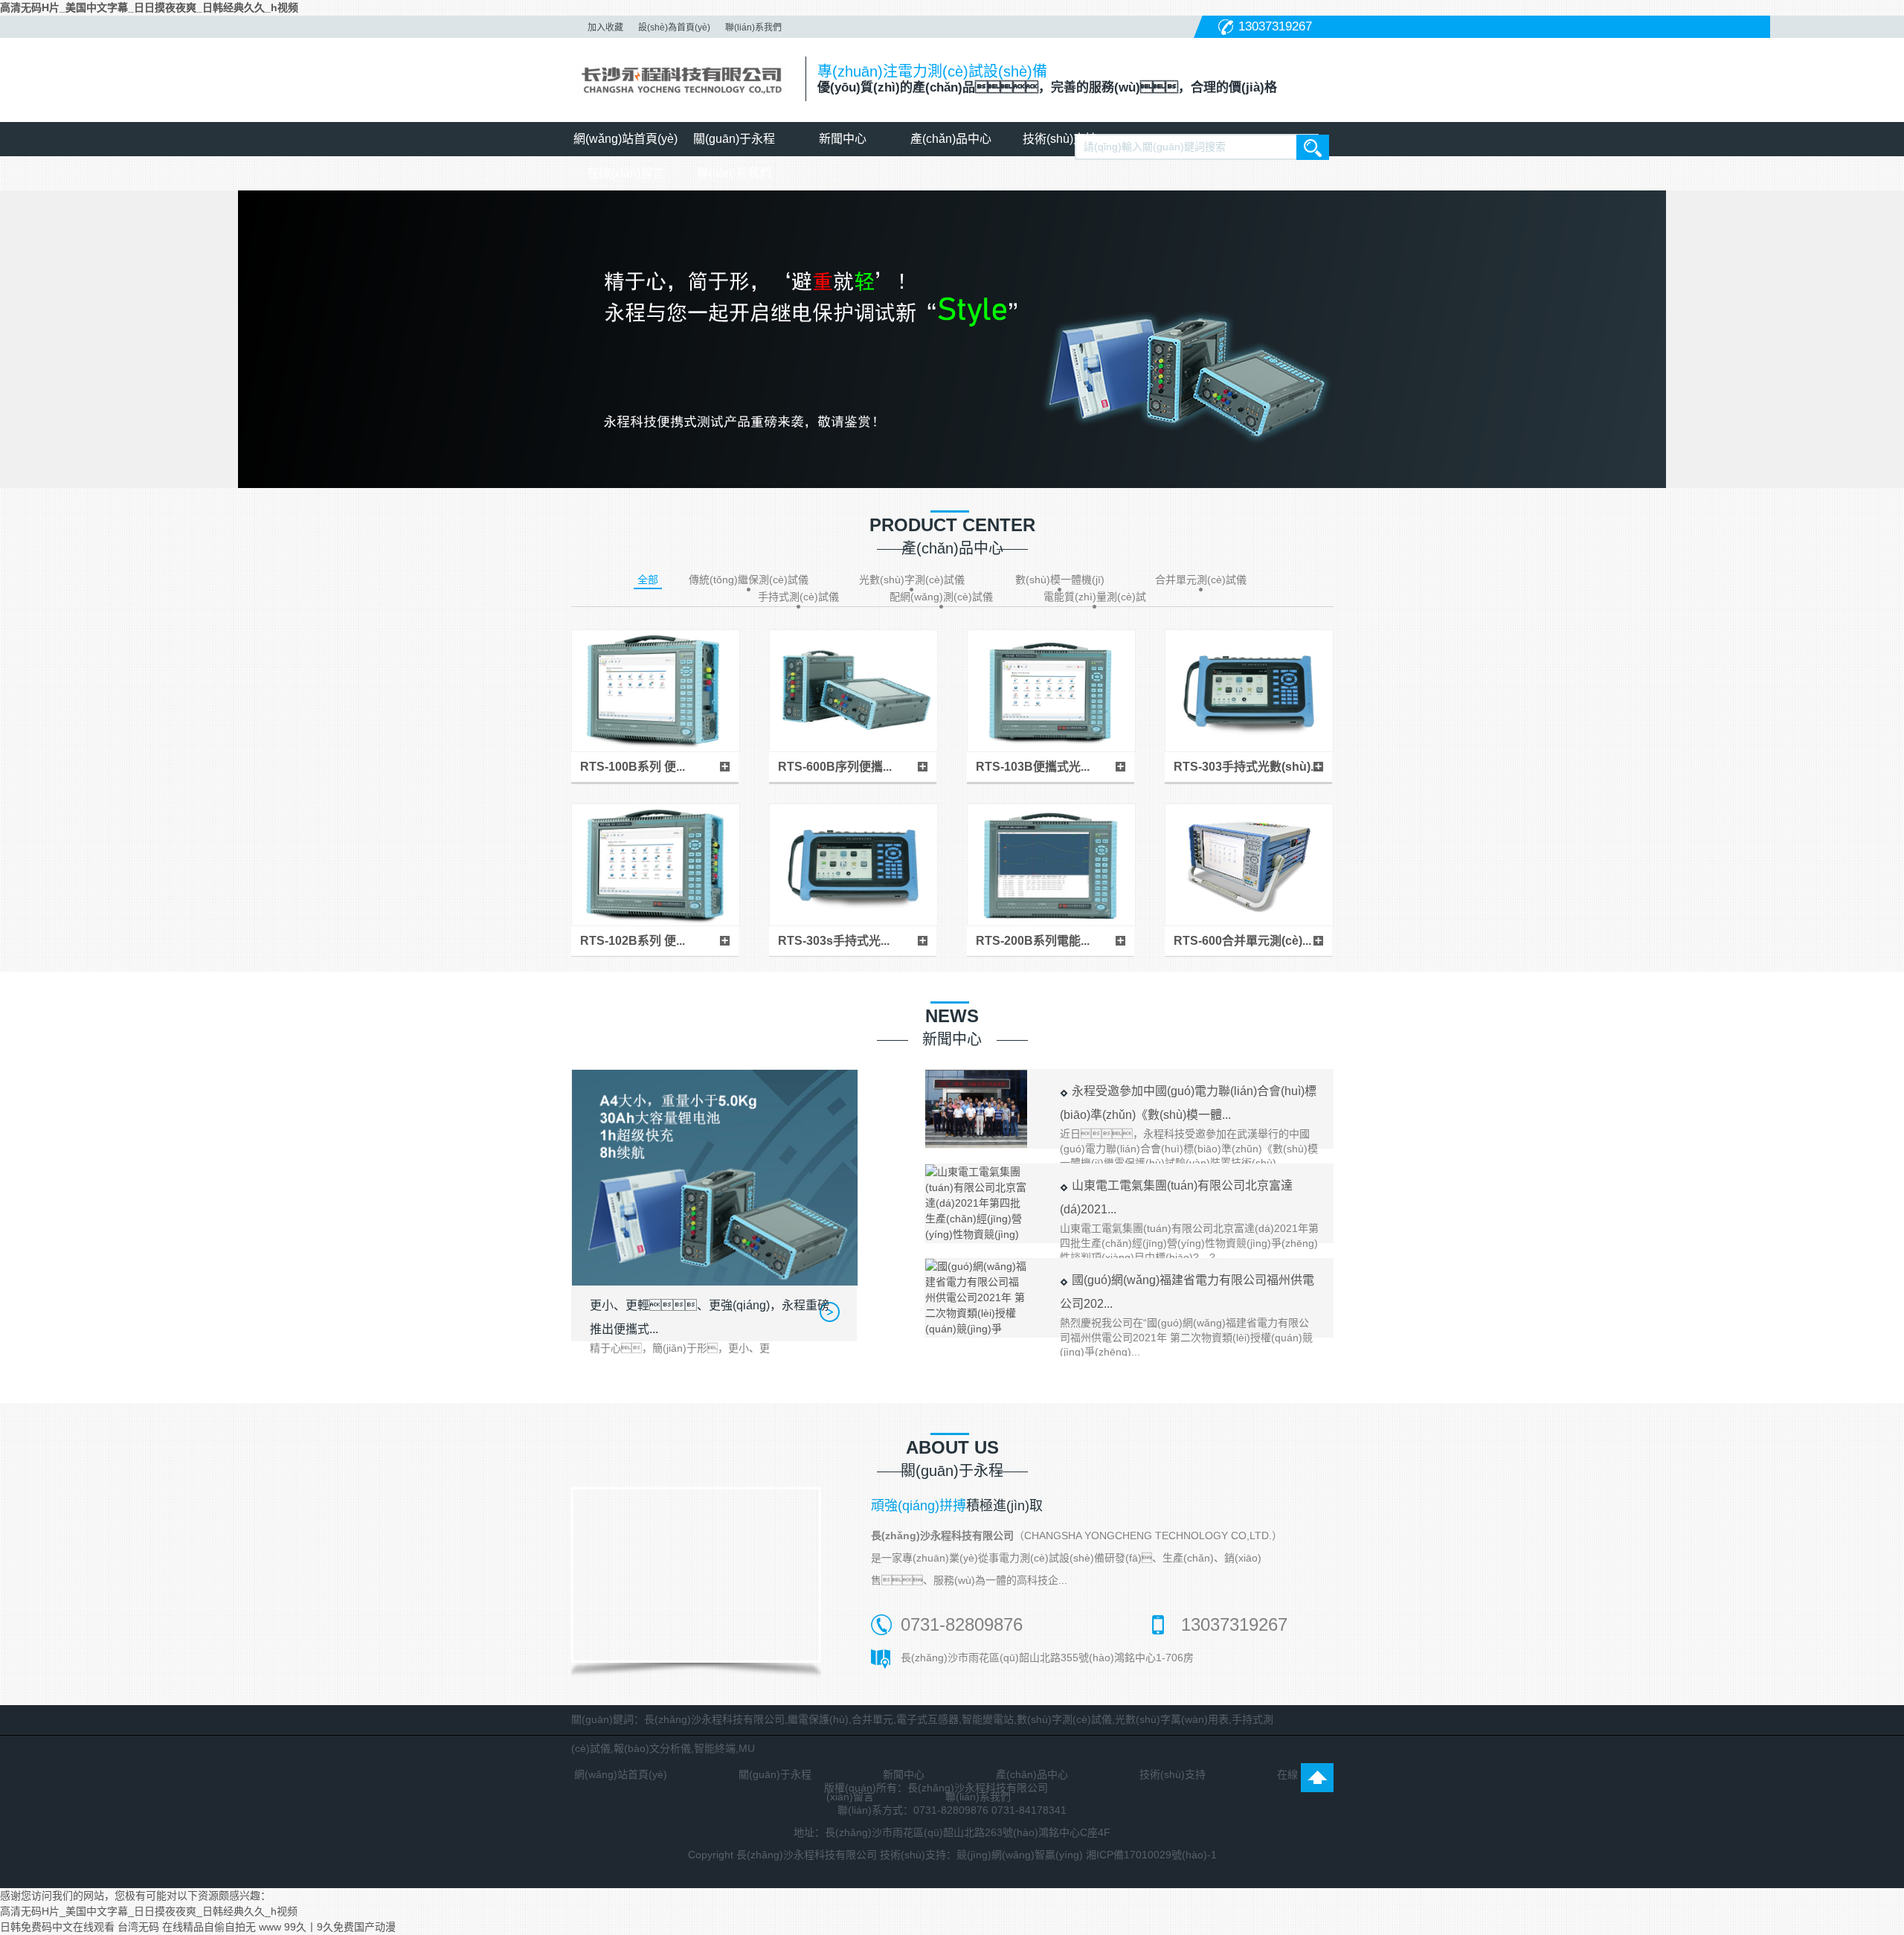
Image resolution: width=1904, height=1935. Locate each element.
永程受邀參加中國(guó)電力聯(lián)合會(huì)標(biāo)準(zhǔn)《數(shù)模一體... (1189, 1127)
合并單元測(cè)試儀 (1201, 580)
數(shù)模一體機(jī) (1060, 580)
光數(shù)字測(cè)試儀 (912, 580)
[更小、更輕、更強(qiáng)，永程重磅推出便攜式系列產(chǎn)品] (714, 1178)
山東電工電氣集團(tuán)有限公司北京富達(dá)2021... (1189, 1221)
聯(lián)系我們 (753, 28)
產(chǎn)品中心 (951, 139)
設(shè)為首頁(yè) (674, 28)
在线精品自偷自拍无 (209, 1927)
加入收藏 (605, 28)
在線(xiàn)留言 (625, 173)
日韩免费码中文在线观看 (57, 1927)
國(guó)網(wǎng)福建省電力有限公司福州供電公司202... (1187, 1316)
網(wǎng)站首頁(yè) (625, 139)
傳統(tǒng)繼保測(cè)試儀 (749, 580)
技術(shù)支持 (1060, 139)
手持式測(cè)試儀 (798, 597)
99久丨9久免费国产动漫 (340, 1927)
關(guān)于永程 (734, 139)
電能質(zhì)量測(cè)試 (1095, 597)
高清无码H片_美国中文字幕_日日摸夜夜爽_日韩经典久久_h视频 (149, 7)
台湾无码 (138, 1927)
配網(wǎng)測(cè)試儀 (941, 597)
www (270, 1927)
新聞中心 (843, 139)
